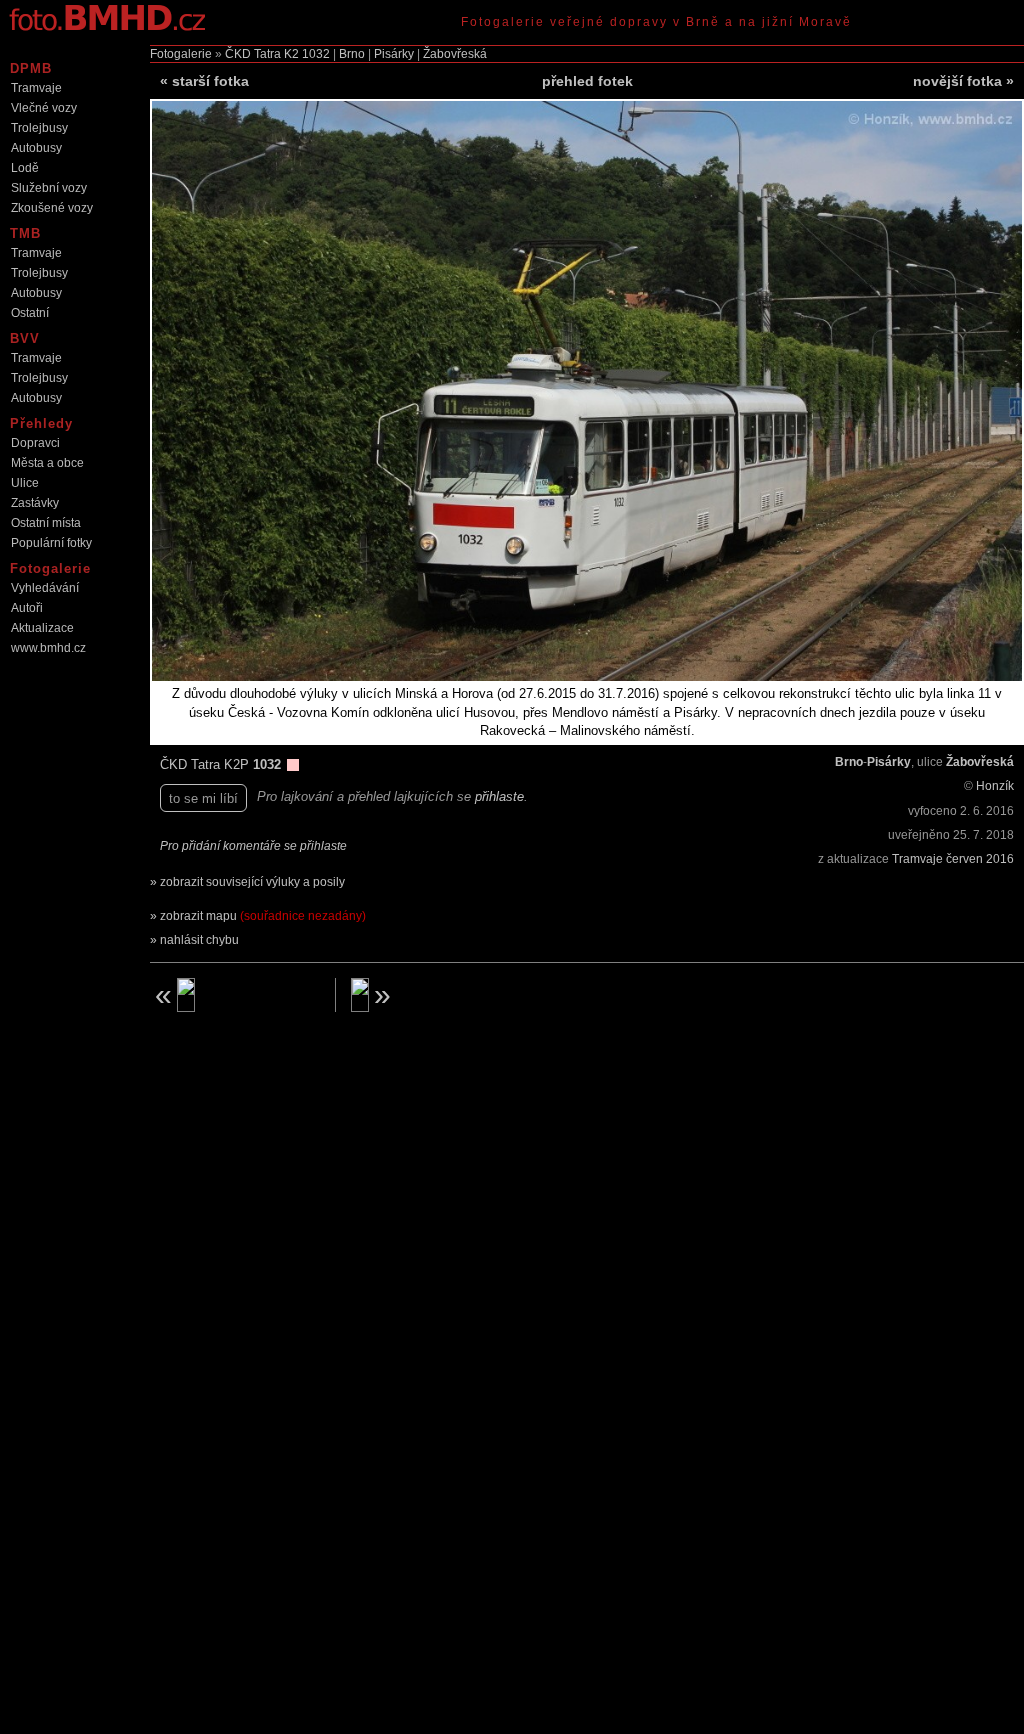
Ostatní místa (46, 523)
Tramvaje (36, 88)
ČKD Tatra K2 (262, 54)
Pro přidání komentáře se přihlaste (253, 846)
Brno (352, 54)
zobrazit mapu (263, 916)
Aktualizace (42, 628)
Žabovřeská (455, 54)
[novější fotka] (436, 995)
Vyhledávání (45, 588)
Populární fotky (51, 543)
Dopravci (35, 443)
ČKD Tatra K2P (206, 764)
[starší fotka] (235, 995)
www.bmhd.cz (48, 648)
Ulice (25, 483)
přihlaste (499, 796)
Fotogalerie (181, 54)
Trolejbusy (39, 128)
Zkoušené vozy (52, 208)
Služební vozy (49, 188)
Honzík (995, 786)
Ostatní (30, 313)
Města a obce (47, 463)
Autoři (27, 608)
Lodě (25, 168)
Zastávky (35, 503)
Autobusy (36, 148)
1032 (316, 54)
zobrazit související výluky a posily (252, 882)
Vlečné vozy (44, 108)
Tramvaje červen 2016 (953, 859)
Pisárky (394, 54)
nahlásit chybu (199, 940)
